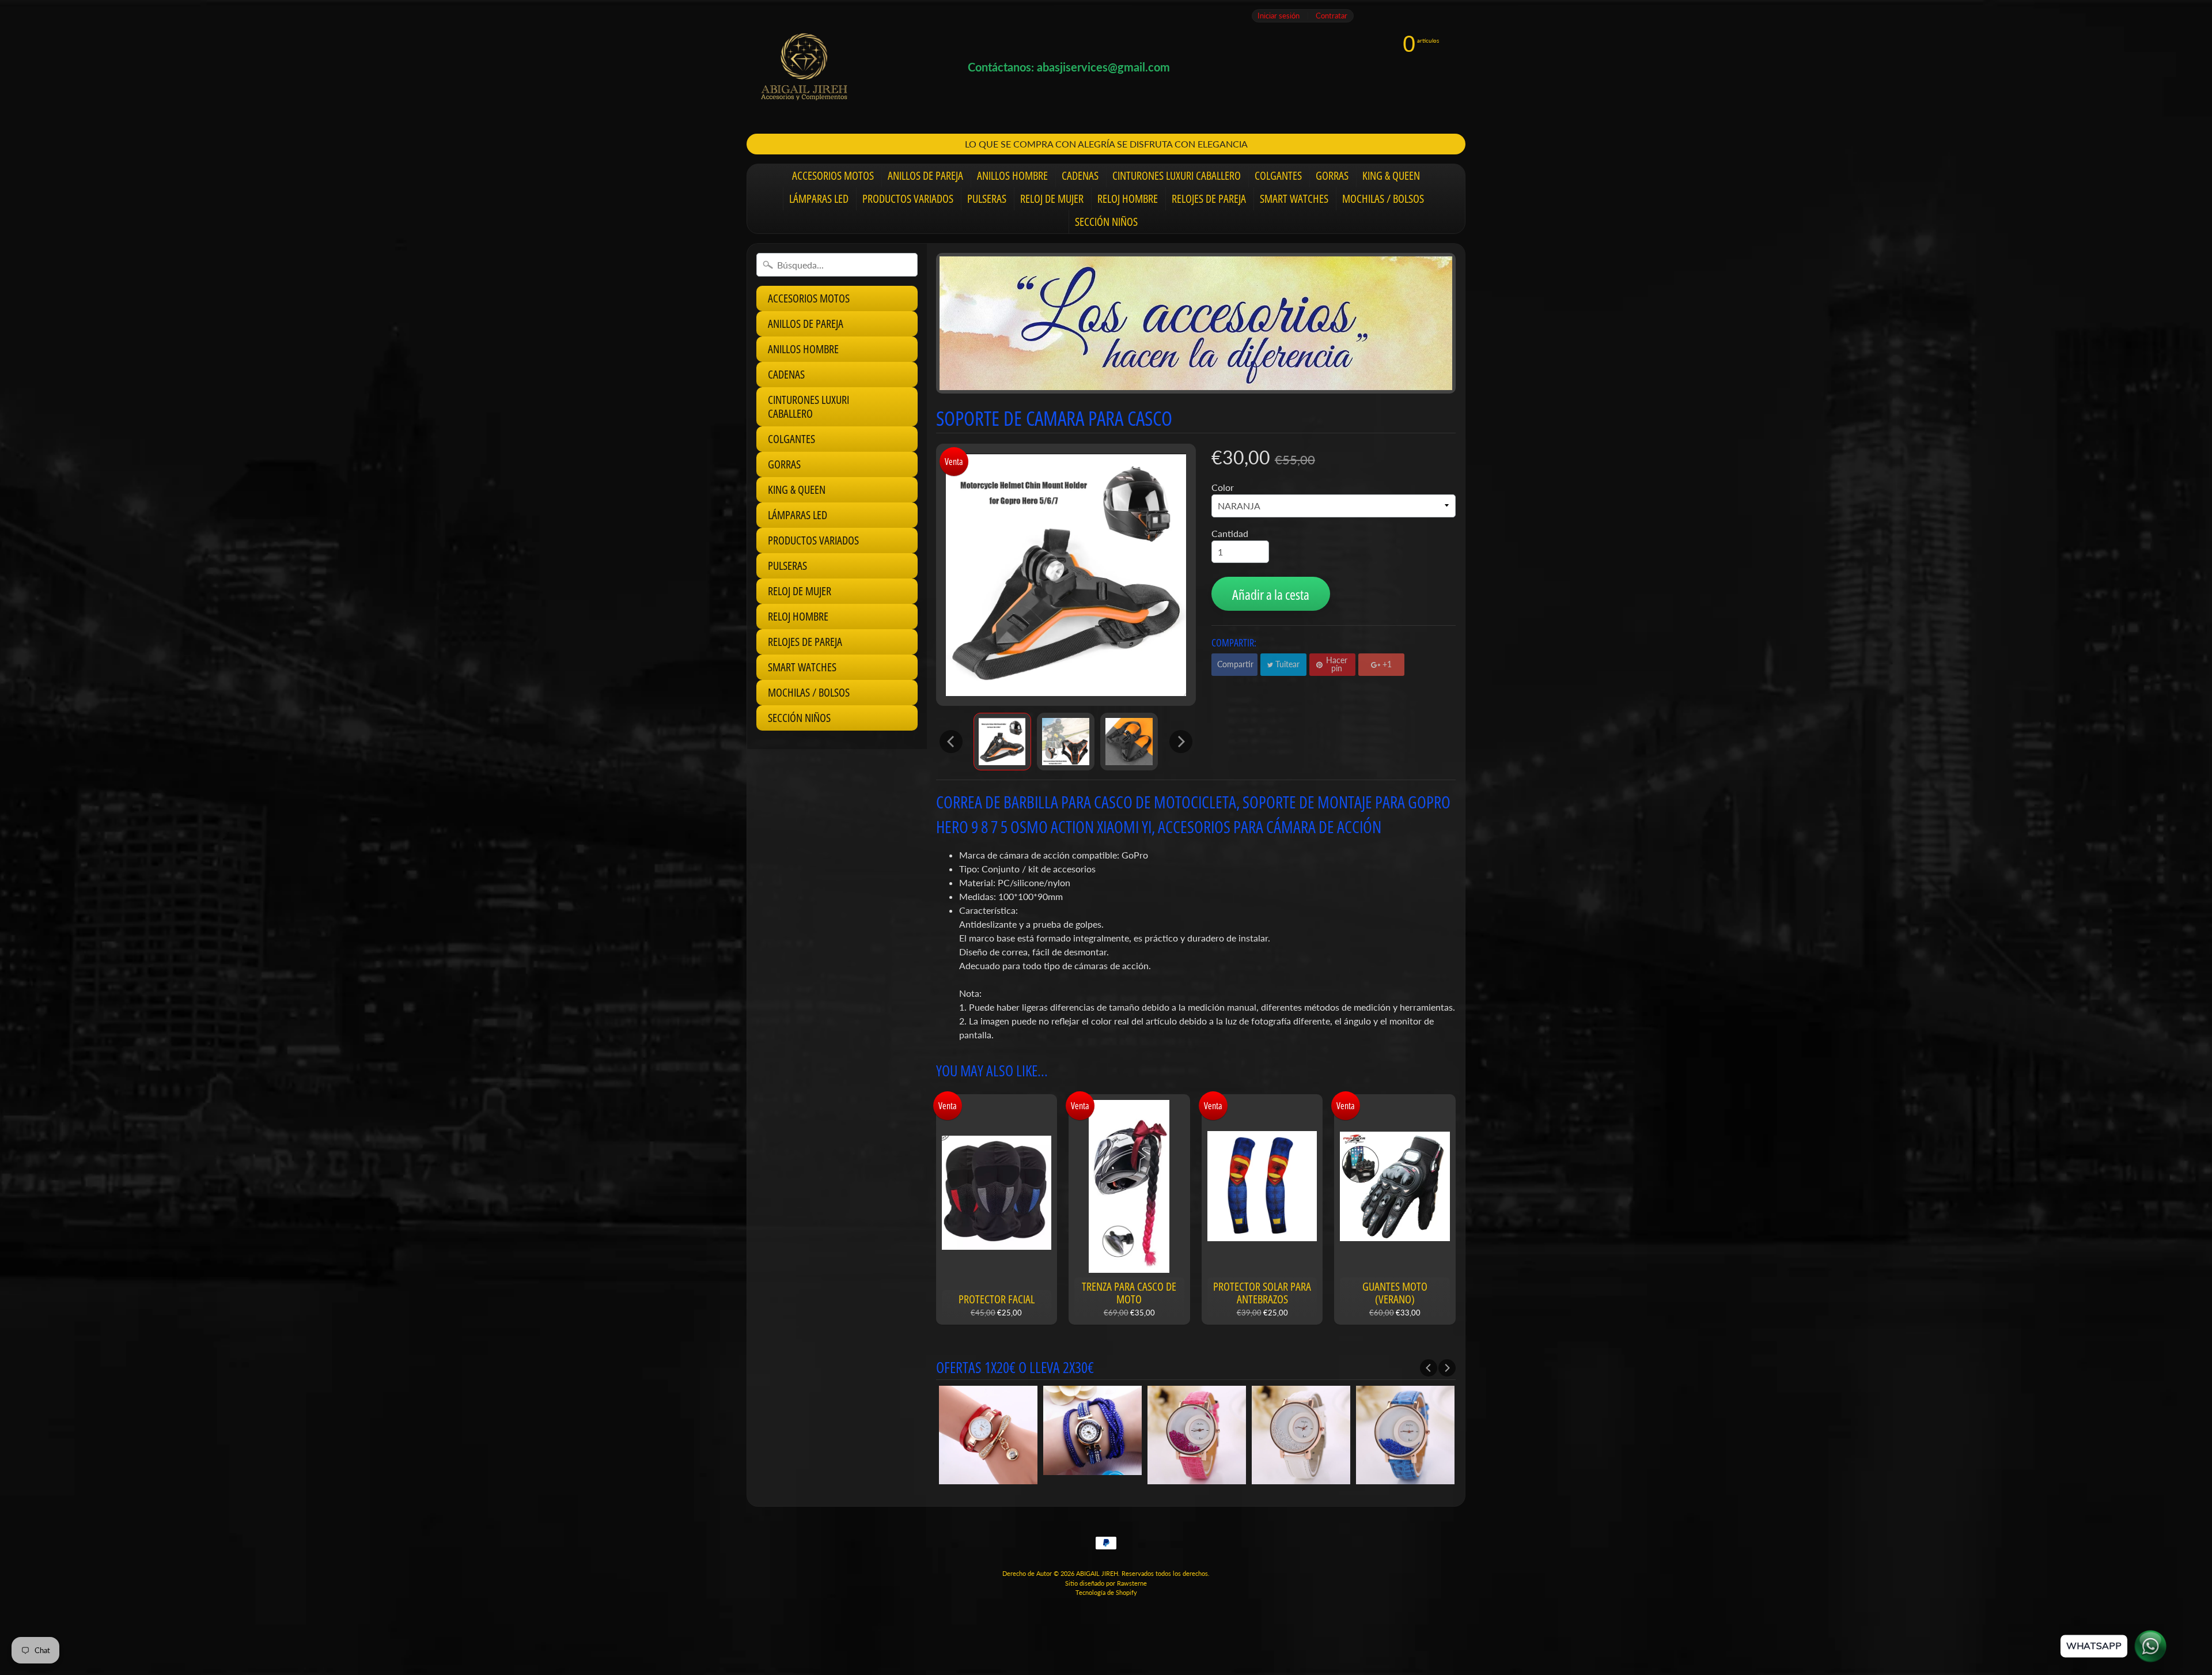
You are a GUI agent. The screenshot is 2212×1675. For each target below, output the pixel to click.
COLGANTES (1278, 175)
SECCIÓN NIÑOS (1106, 222)
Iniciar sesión (1279, 16)
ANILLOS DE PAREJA (925, 175)
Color (1223, 487)
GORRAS (1332, 175)
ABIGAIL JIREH (1097, 1573)
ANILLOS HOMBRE (1012, 175)
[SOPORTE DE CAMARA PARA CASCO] (1002, 742)
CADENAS (1080, 175)
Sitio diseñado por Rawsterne (1106, 1583)
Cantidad (1230, 533)
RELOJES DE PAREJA (1209, 198)
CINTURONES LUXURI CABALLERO (1177, 175)
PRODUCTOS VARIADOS (908, 198)
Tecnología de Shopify (1106, 1592)
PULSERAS (987, 198)
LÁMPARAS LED (819, 198)
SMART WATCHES (1294, 198)
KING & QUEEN (1391, 175)
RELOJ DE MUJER (1052, 198)
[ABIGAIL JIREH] (804, 67)
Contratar (1332, 16)
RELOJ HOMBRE (1128, 198)
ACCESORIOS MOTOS (833, 175)
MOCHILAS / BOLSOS (1383, 198)
